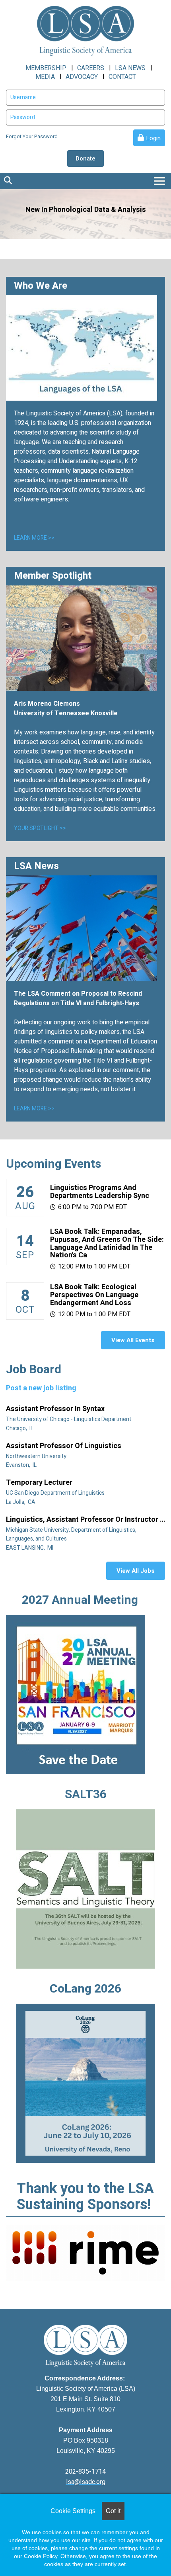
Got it (113, 2511)
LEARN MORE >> (34, 538)
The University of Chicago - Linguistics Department (69, 1419)
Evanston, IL (22, 1465)
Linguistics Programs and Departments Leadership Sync (100, 1192)
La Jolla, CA (21, 1502)
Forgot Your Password (32, 136)
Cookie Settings (73, 2511)
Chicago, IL (20, 1428)
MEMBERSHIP (46, 68)
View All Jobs (136, 1571)
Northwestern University (37, 1456)
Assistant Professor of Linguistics (64, 1446)
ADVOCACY (82, 77)
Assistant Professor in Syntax (56, 1409)
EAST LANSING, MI (30, 1548)
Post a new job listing (41, 1388)
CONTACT (122, 77)
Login (153, 138)
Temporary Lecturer (40, 1483)
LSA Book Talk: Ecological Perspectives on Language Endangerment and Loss (94, 1295)
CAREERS (91, 68)
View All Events (133, 1340)
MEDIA (45, 77)
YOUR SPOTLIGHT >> (40, 828)
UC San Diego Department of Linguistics (56, 1493)
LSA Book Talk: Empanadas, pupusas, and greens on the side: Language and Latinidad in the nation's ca (107, 1243)
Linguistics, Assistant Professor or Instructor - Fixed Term (84, 1520)
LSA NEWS (130, 68)
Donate (85, 159)
